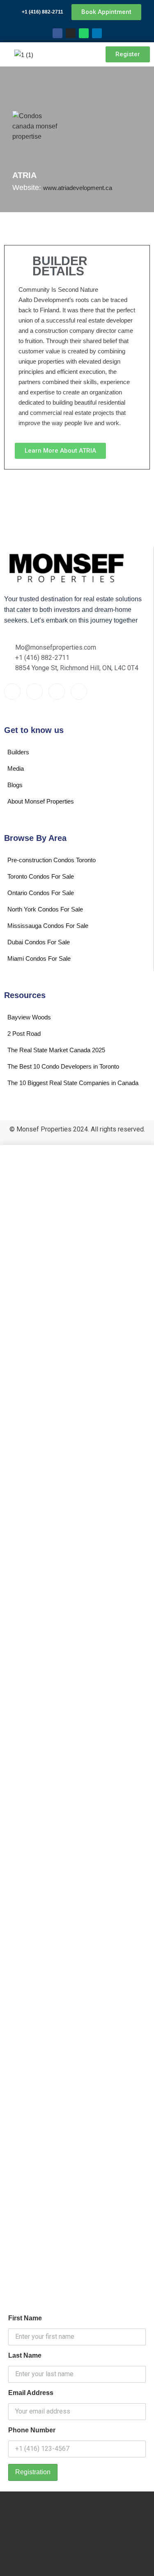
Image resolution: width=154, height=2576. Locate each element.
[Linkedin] (97, 33)
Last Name (25, 2355)
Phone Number (32, 2430)
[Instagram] (71, 33)
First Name (25, 2318)
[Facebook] (57, 33)
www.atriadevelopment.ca (78, 188)
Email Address (31, 2393)
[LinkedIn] (79, 692)
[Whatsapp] (84, 33)
